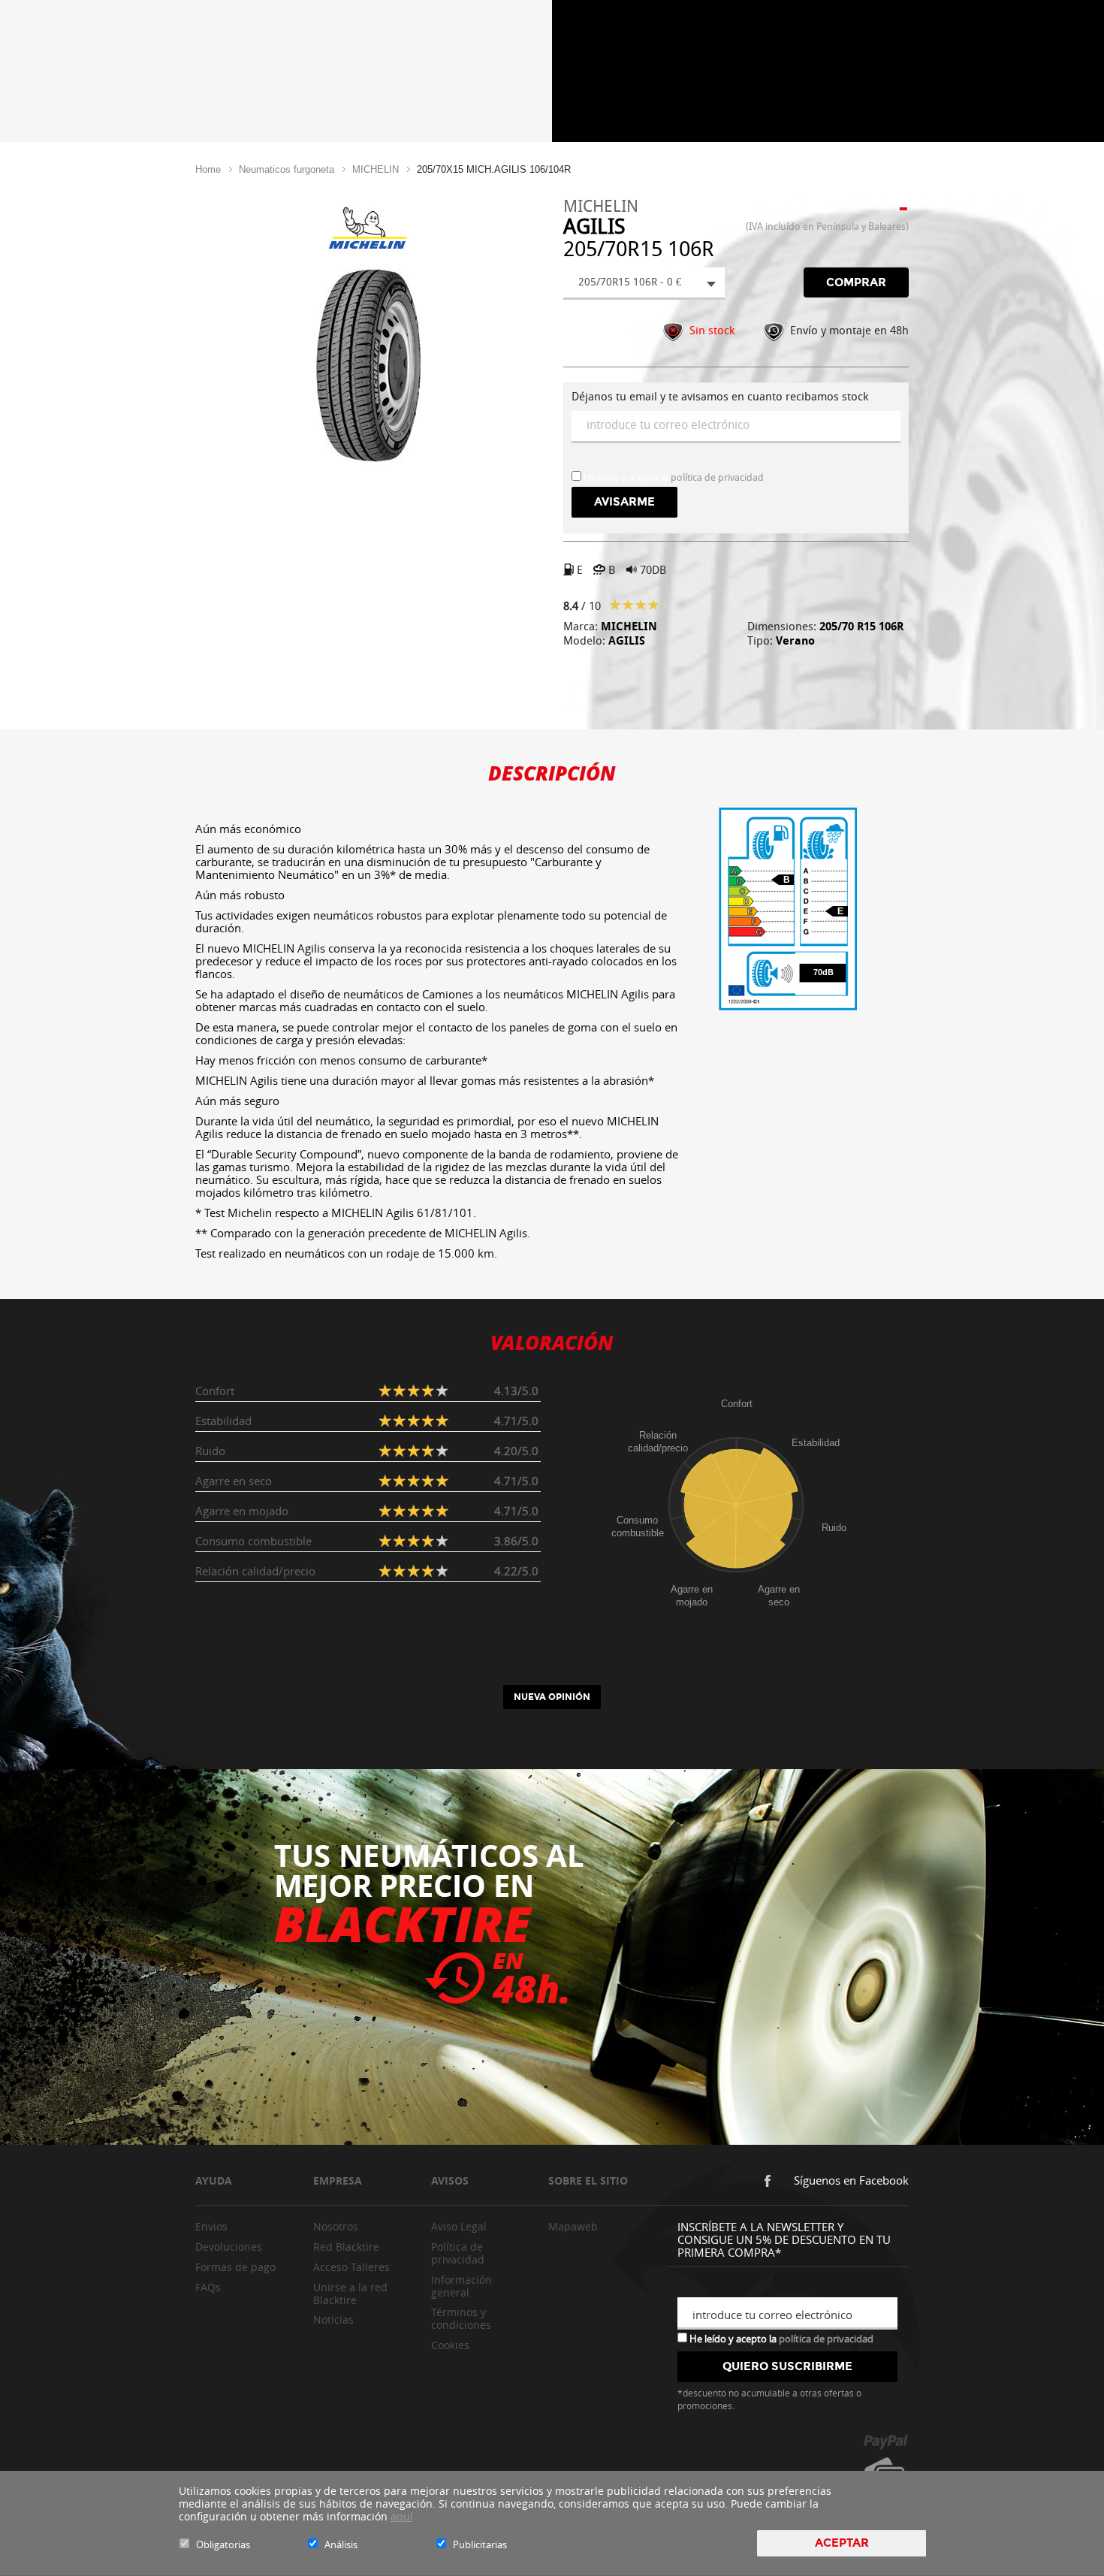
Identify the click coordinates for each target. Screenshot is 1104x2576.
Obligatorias (223, 2544)
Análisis (341, 2544)
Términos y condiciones (461, 2318)
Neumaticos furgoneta (287, 169)
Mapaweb (573, 2226)
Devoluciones (229, 2247)
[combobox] (644, 284)
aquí (402, 2516)
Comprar (856, 282)
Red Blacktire (346, 2247)
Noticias (333, 2319)
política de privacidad (717, 477)
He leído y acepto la (780, 2338)
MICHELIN (376, 169)
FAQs (208, 2287)
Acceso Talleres (351, 2267)
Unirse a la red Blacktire (350, 2294)
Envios (211, 2226)
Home (208, 169)
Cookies (450, 2345)
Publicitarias (480, 2544)
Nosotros (336, 2226)
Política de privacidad (458, 2253)
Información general (462, 2286)
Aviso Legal (459, 2226)
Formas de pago (235, 2267)
